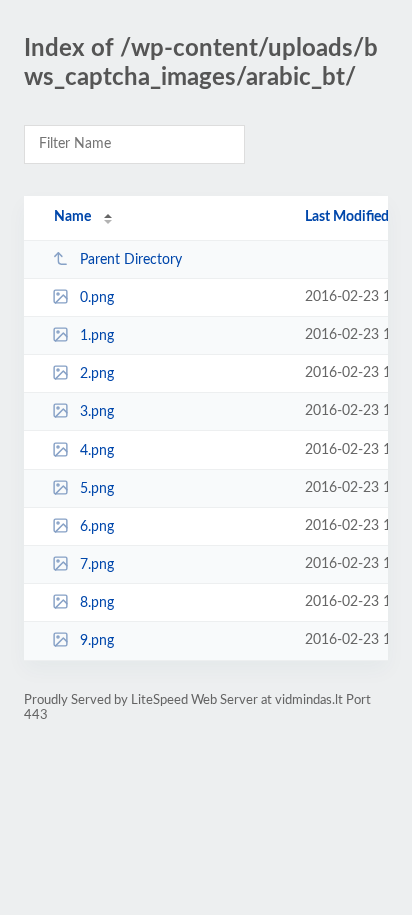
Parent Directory (131, 260)
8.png (97, 603)
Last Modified (347, 217)
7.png (97, 565)
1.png (97, 336)
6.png (97, 527)
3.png (97, 412)
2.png (97, 374)
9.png (97, 641)
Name (72, 217)
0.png (97, 298)
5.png (97, 489)
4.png (97, 451)
